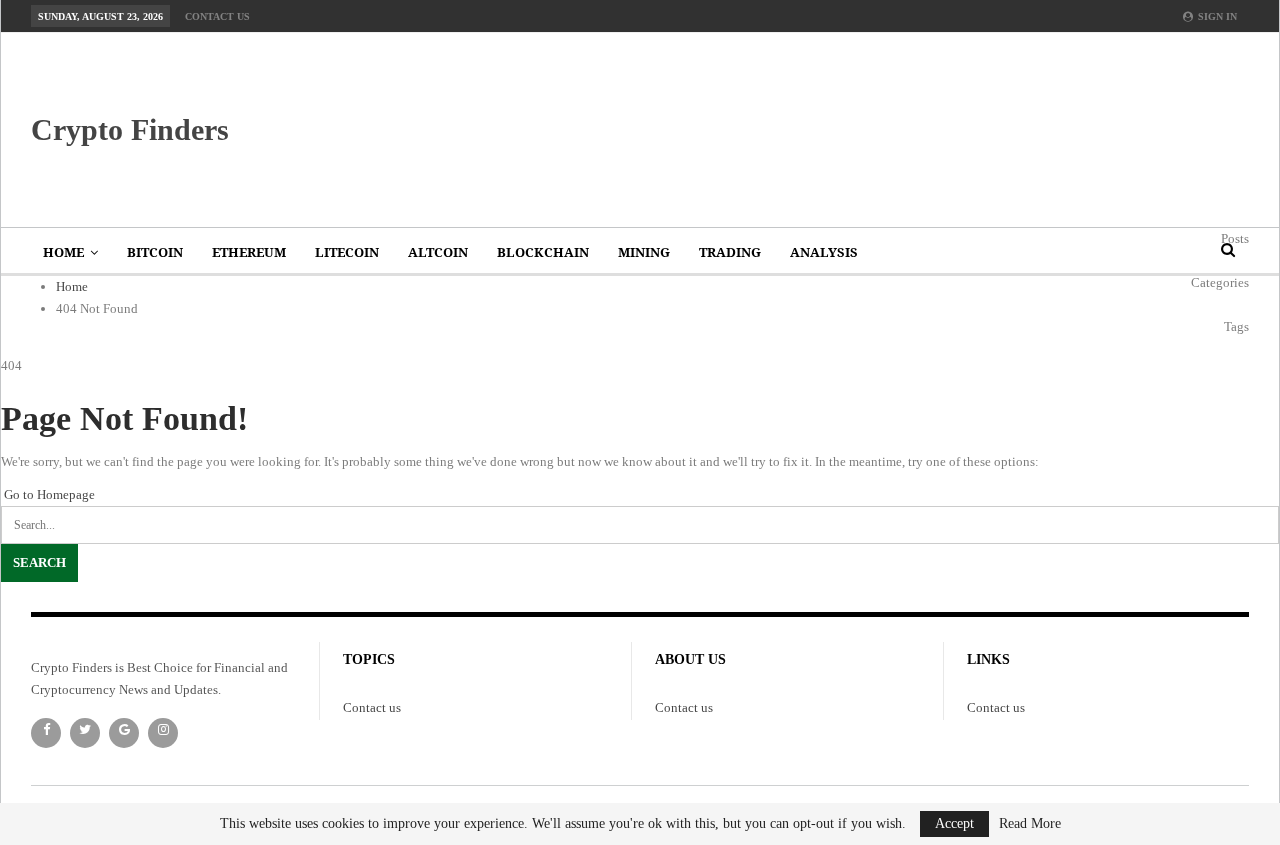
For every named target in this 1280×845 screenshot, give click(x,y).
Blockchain (543, 252)
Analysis (824, 252)
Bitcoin (155, 252)
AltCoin (438, 252)
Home (63, 252)
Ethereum (249, 252)
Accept (954, 823)
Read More (1030, 824)
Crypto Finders (130, 129)
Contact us (217, 16)
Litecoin (347, 252)
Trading (730, 252)
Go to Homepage (48, 494)
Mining (644, 252)
